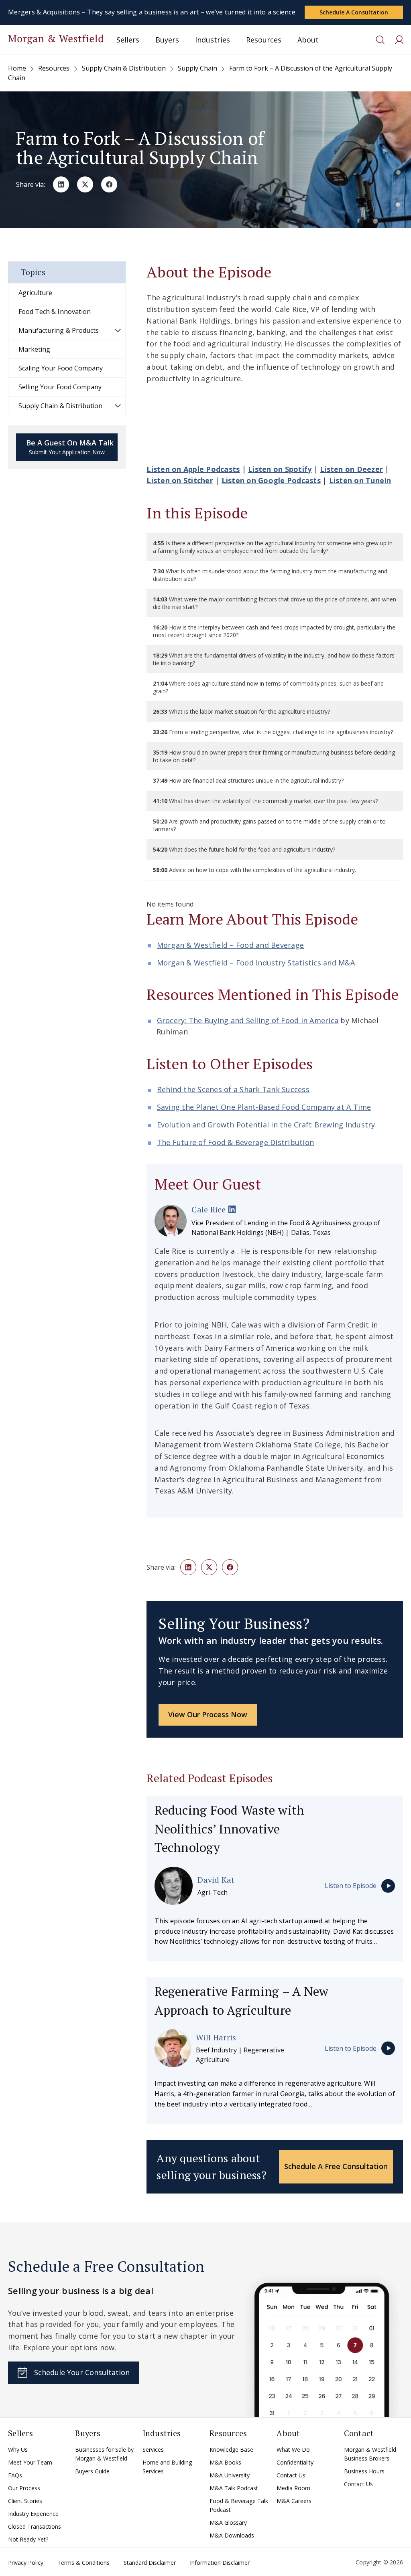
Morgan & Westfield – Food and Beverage (231, 945)
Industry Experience (33, 2514)
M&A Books (225, 2462)
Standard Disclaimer (150, 2563)
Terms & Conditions (83, 2563)
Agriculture (35, 293)
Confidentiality (295, 2462)
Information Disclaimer (220, 2563)
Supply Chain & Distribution (60, 406)
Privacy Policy (26, 2563)
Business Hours (364, 2471)
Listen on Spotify (280, 469)
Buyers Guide (92, 2471)
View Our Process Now (208, 1714)
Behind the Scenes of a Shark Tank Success (233, 1089)
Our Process (24, 2488)
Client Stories (25, 2501)
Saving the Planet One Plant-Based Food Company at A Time (264, 1107)
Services (153, 2450)
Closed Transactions (35, 2526)
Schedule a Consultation (354, 12)
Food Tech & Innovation (55, 312)
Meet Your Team (30, 2462)
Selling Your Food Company (60, 387)
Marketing (34, 349)
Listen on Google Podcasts (271, 480)
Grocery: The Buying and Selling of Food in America (248, 1020)
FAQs (15, 2475)
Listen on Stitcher (180, 480)
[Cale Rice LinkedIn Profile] (232, 1210)
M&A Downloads (232, 2535)
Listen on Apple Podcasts (193, 469)
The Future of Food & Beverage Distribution (236, 1142)
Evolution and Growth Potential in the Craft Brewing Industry (266, 1125)
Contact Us (291, 2475)
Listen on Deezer (351, 469)
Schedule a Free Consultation (336, 2166)
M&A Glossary (228, 2522)
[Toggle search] (380, 40)
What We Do (293, 2450)
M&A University (230, 2475)
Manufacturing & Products (59, 330)
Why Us (18, 2450)
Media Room (293, 2488)
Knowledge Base (231, 2450)
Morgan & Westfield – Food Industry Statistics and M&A (256, 963)
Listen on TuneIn (360, 480)
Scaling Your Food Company (61, 368)
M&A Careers (294, 2501)
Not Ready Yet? (28, 2539)
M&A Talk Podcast (234, 2488)
